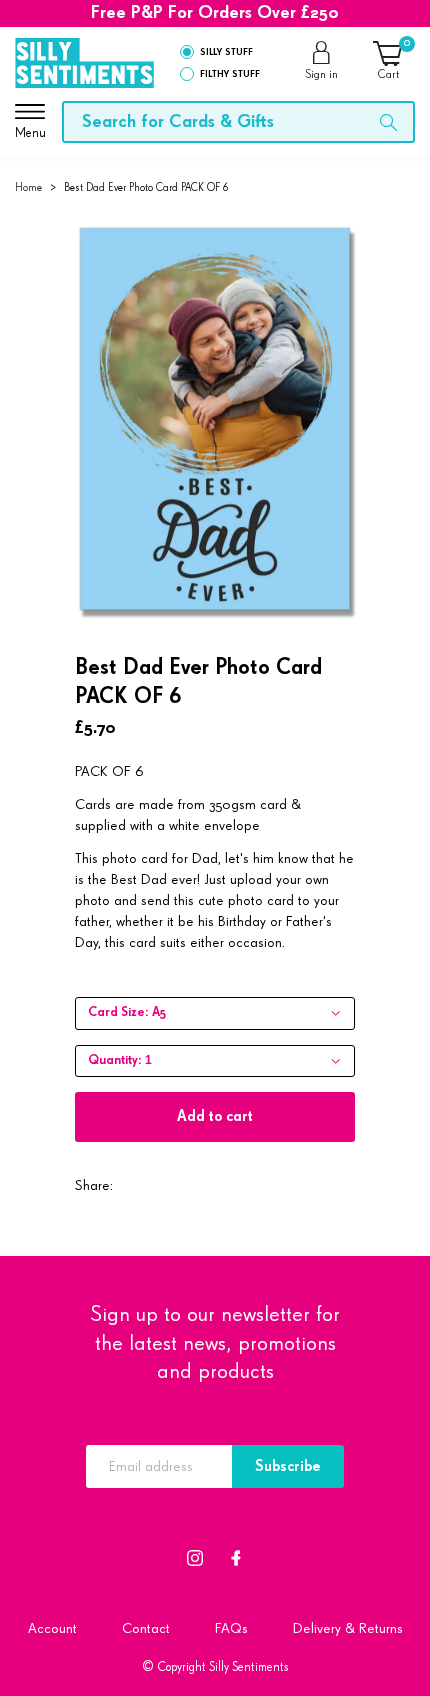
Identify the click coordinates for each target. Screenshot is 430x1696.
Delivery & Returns (348, 1628)
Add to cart (215, 1116)
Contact (146, 1628)
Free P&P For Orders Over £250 (215, 13)
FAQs (231, 1628)
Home (28, 187)
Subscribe (288, 1466)
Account (52, 1628)
